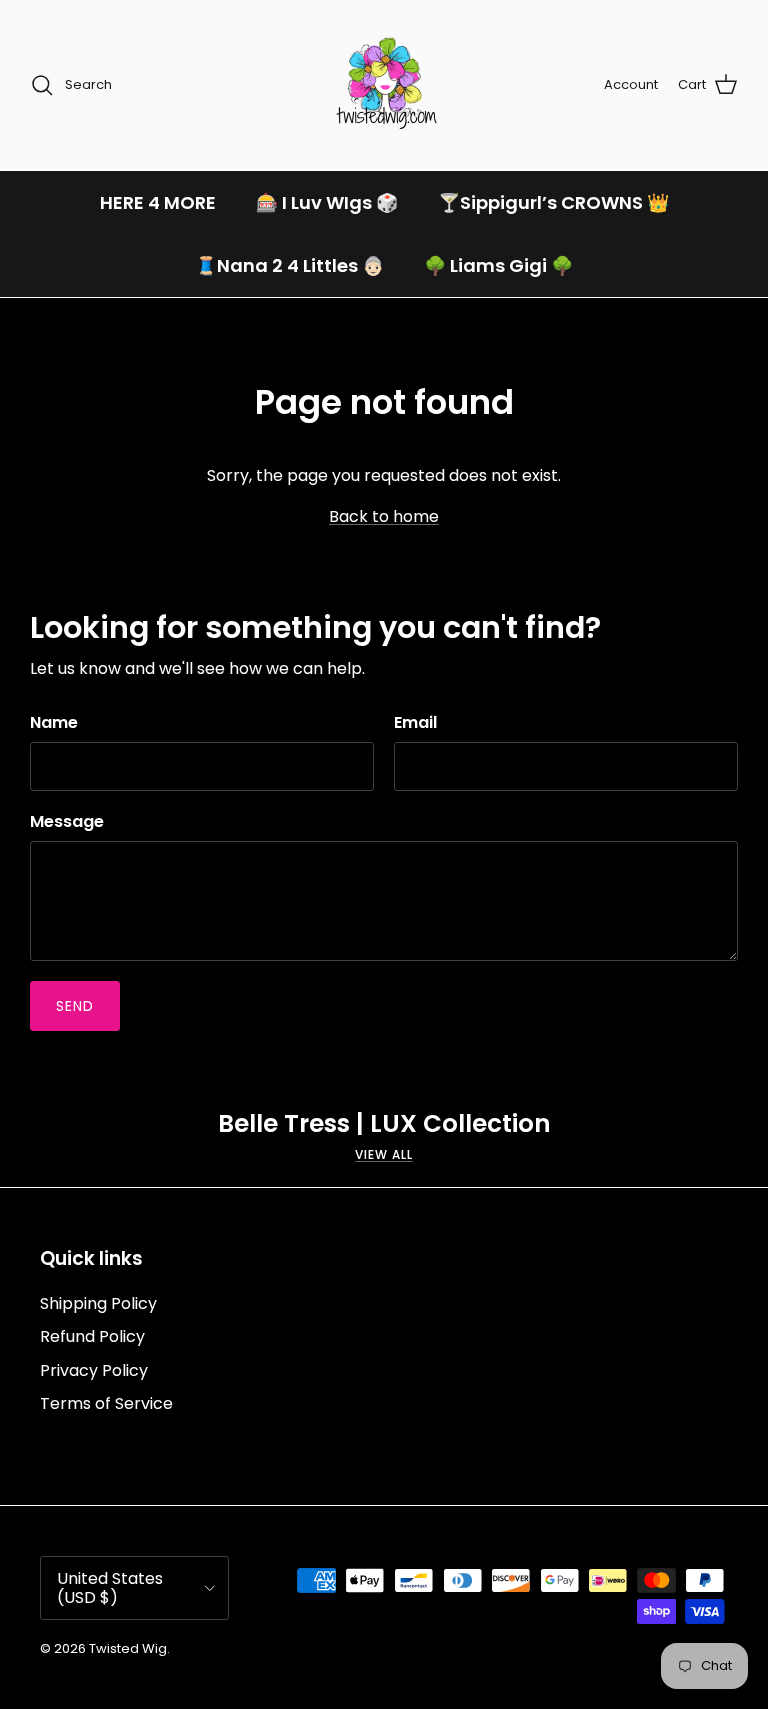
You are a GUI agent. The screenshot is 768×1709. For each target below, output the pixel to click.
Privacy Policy (94, 1370)
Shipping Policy (98, 1303)
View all (384, 1154)
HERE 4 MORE (158, 202)
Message (67, 822)
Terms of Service (106, 1403)
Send (75, 1006)
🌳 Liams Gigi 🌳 (498, 265)
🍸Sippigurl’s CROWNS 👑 (553, 202)
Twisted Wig (128, 1648)
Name (54, 723)
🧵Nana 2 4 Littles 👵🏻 (289, 265)
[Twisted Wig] (384, 85)
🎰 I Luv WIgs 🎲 (327, 202)
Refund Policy (92, 1336)
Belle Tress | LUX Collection (384, 1123)
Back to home (384, 516)
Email (415, 723)
